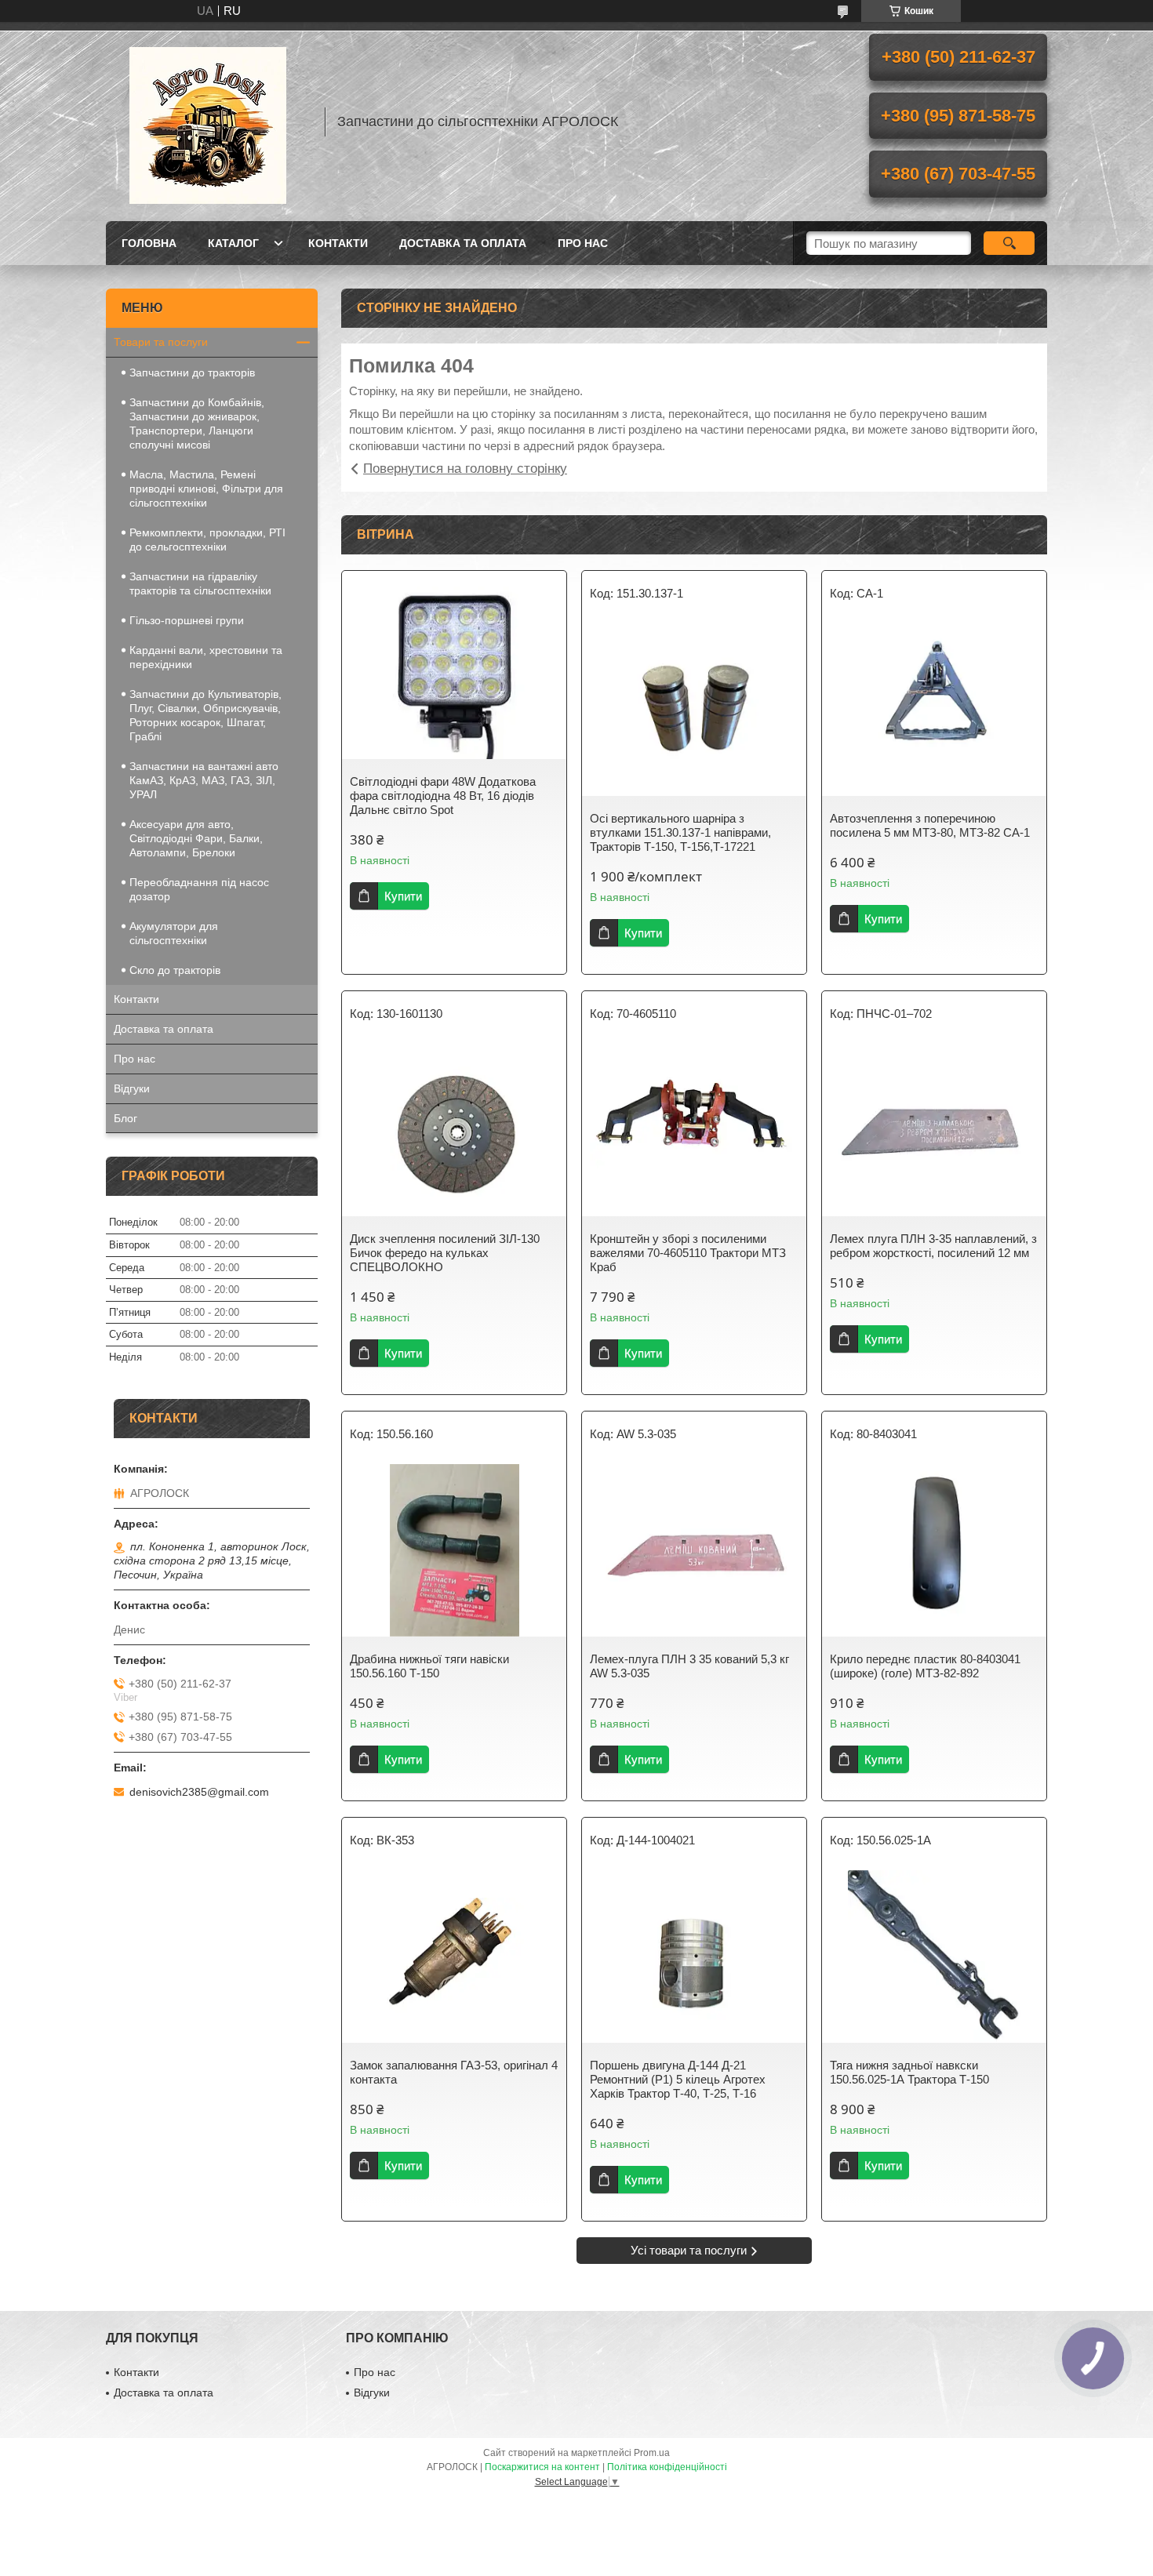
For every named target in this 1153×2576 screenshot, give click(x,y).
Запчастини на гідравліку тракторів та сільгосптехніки (200, 583)
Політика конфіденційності (667, 2467)
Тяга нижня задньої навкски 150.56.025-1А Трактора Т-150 (909, 2072)
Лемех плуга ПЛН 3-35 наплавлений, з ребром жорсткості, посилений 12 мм (933, 1246)
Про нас (583, 243)
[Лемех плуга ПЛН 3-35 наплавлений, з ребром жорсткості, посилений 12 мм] (934, 1130)
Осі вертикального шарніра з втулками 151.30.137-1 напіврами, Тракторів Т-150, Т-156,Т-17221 (680, 832)
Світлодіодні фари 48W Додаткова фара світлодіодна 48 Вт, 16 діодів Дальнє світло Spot (443, 796)
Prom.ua (652, 2453)
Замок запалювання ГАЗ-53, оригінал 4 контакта (454, 2072)
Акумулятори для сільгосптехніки (174, 933)
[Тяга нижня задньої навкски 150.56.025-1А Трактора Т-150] (934, 1957)
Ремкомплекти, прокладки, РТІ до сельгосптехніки (207, 540)
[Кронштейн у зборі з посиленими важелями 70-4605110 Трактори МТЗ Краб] (694, 1130)
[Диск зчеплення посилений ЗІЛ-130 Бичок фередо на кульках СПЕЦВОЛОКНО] (454, 1130)
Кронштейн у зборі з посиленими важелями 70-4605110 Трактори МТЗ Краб (688, 1253)
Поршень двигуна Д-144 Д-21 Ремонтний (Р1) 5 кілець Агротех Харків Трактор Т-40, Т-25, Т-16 (678, 2079)
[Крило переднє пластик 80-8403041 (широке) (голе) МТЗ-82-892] (934, 1550)
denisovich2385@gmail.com (199, 1792)
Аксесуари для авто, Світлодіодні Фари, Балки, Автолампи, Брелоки (196, 838)
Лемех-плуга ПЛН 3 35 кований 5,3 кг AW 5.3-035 (689, 1666)
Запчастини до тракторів (192, 372)
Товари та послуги (161, 342)
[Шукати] (1009, 243)
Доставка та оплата (463, 243)
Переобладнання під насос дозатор (199, 889)
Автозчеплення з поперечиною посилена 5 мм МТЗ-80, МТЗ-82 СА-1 (930, 825)
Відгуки (132, 1088)
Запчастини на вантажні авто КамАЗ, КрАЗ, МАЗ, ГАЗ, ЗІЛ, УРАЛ (204, 780)
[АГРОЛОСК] (208, 122)
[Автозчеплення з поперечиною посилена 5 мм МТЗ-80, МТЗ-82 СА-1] (934, 710)
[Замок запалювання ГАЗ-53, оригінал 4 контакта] (454, 1957)
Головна (149, 243)
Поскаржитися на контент (542, 2467)
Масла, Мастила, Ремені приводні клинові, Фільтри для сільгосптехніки (206, 489)
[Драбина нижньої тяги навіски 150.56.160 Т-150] (454, 1550)
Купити (403, 896)
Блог (125, 1118)
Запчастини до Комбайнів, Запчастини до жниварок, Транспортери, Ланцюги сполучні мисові (197, 423)
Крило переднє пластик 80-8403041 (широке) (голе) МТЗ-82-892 (925, 1666)
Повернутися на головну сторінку (465, 469)
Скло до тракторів (175, 970)
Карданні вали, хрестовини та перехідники (206, 657)
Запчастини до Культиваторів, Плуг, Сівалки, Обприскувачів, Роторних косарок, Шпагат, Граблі (206, 715)
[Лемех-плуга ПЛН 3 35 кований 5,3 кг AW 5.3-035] (694, 1550)
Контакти (338, 243)
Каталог (233, 243)
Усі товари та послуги (689, 2250)
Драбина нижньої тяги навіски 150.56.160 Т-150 (429, 1666)
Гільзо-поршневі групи (187, 620)
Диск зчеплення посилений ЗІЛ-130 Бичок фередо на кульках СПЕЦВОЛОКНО (445, 1253)
